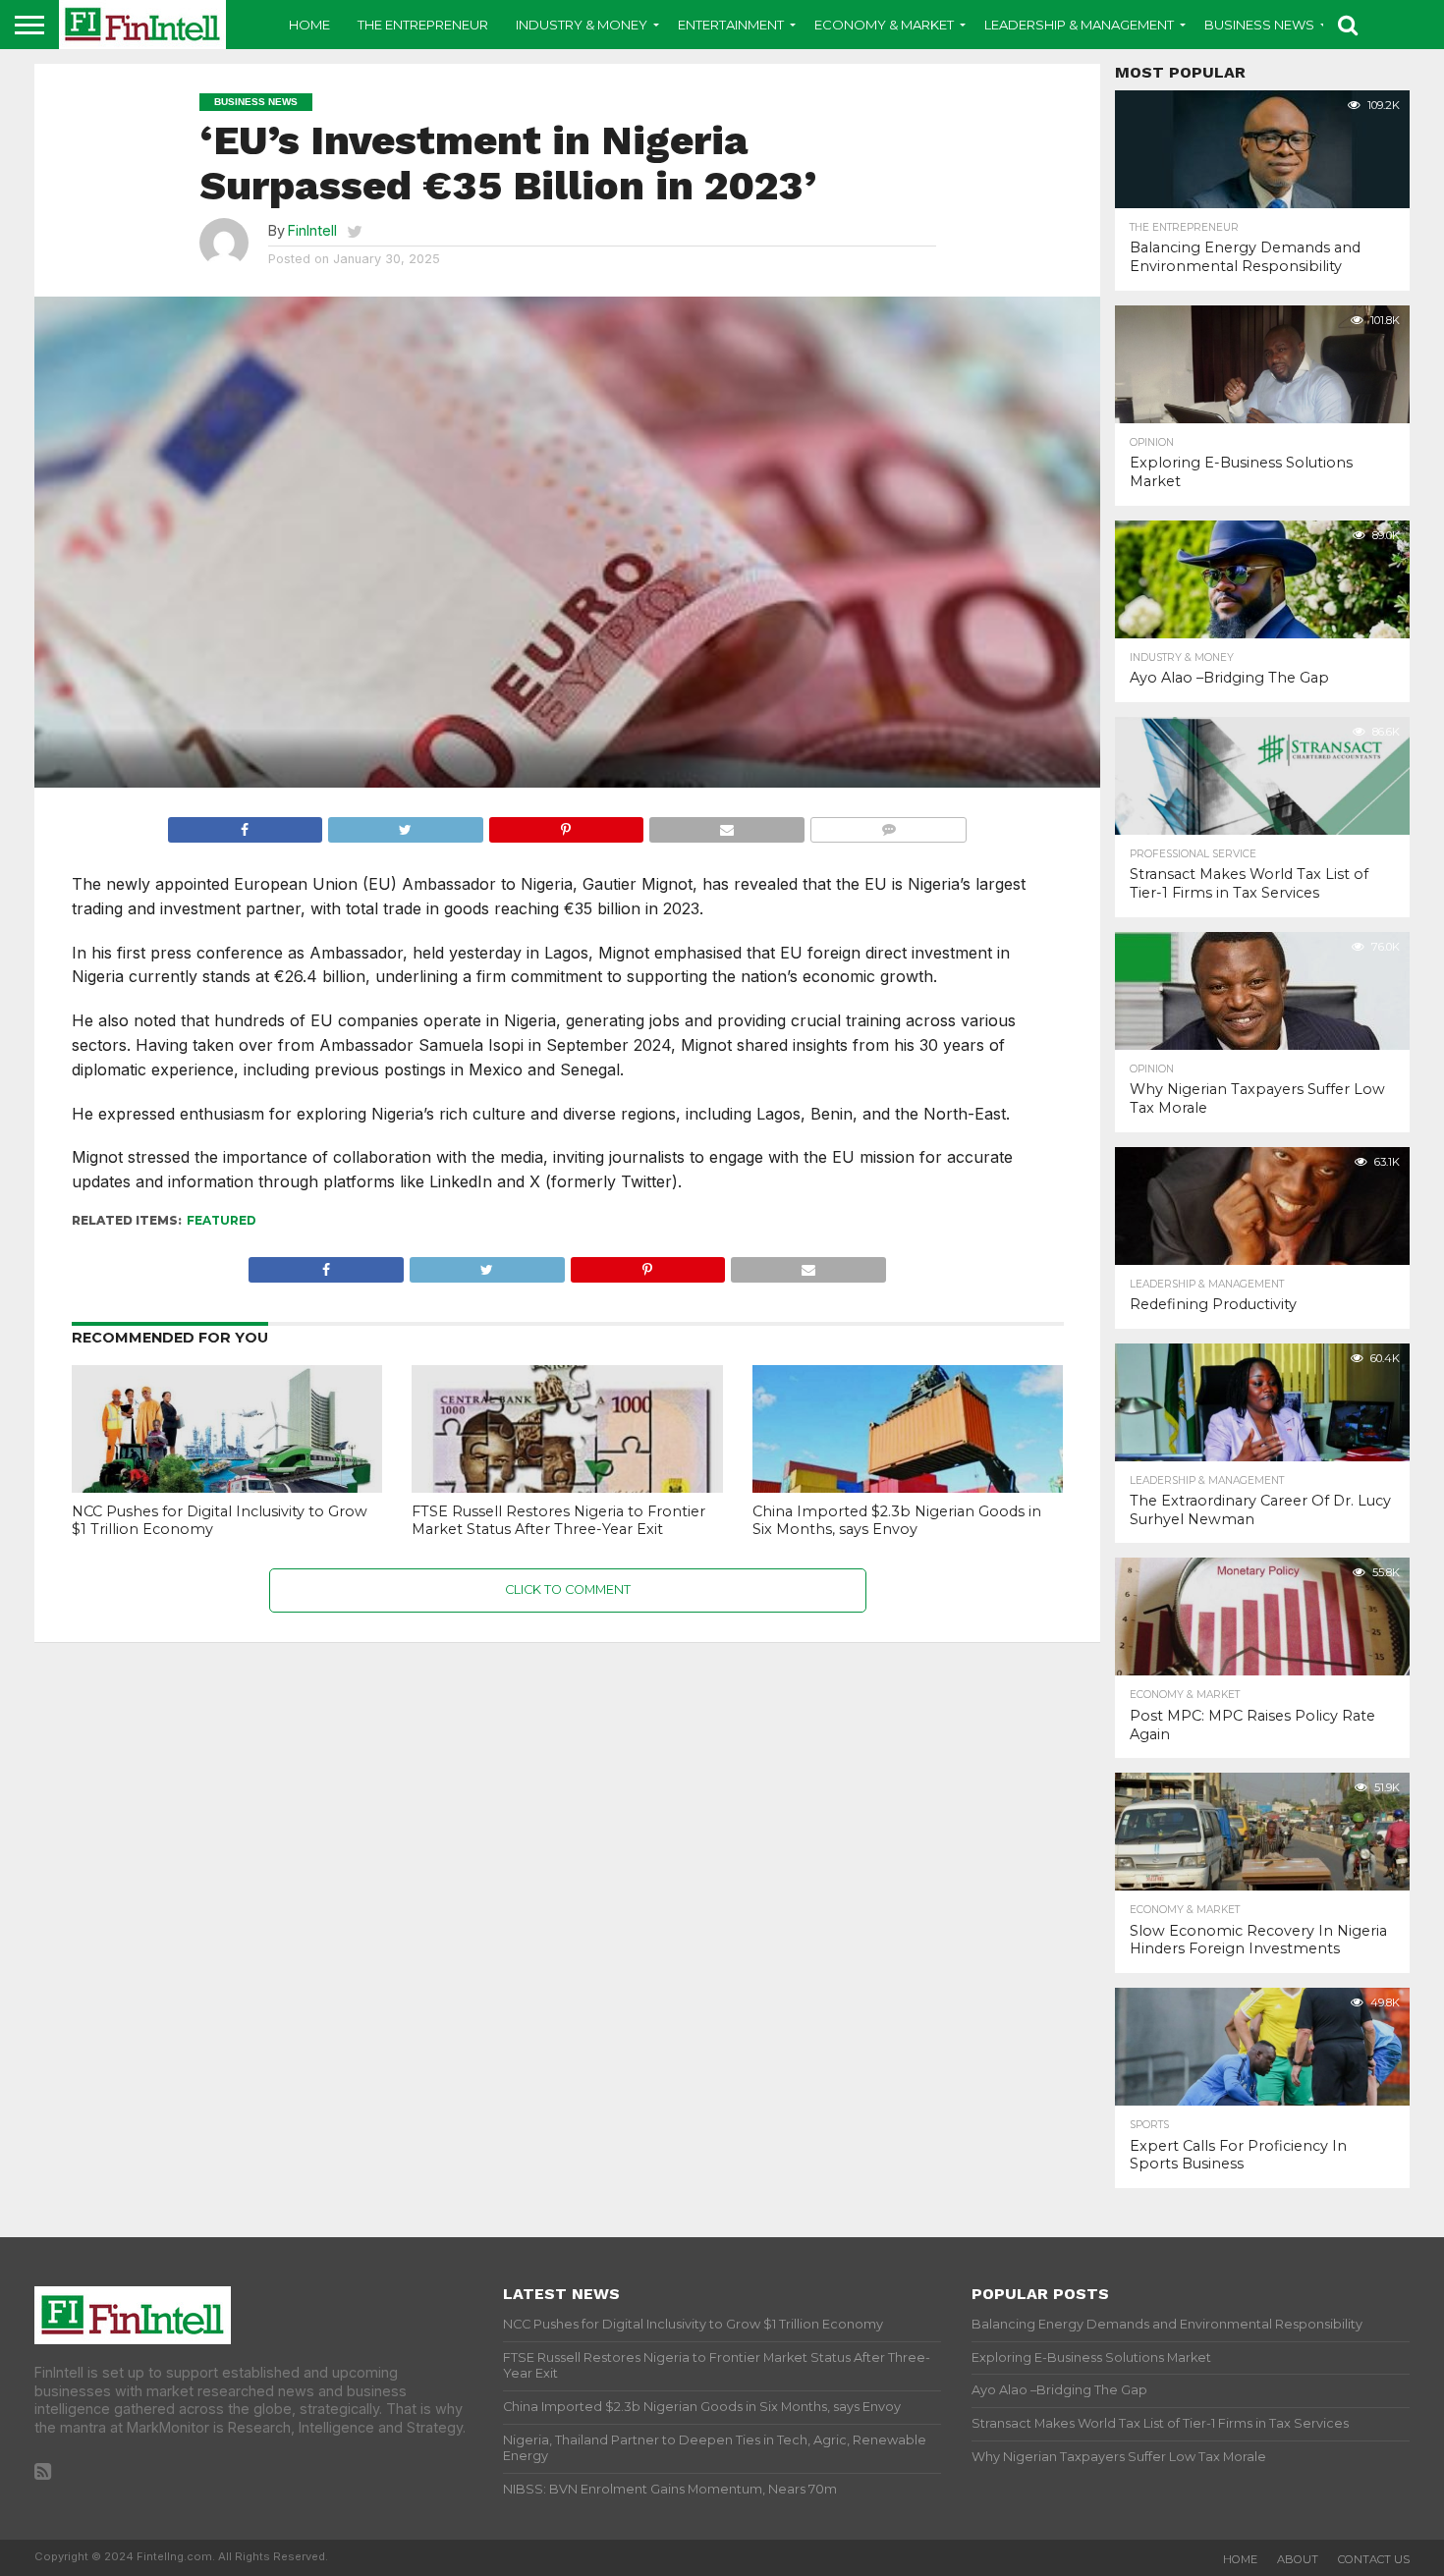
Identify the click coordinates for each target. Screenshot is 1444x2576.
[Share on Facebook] (246, 825)
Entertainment (731, 25)
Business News (1259, 25)
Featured (222, 1220)
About (1298, 2559)
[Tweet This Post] (405, 825)
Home (309, 25)
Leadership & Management (1079, 25)
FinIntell (312, 230)
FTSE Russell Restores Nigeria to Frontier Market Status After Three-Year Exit (558, 1521)
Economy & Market (884, 25)
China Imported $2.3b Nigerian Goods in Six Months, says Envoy (897, 1521)
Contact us (1374, 2559)
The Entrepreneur (423, 25)
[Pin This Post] (566, 825)
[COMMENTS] (889, 825)
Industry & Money (582, 25)
